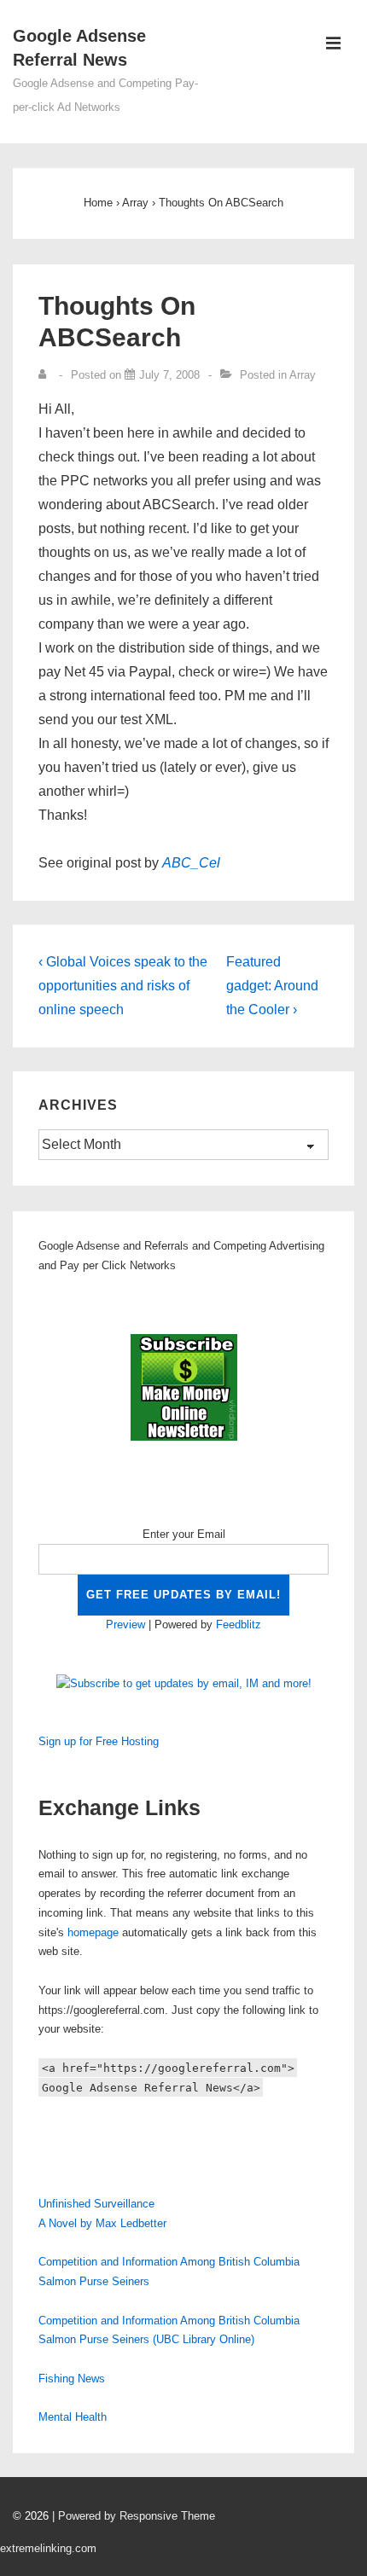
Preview (125, 1625)
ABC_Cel (191, 863)
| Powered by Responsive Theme (134, 2516)
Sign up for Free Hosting (99, 1741)
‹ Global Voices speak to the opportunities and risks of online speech (123, 986)
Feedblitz (239, 1625)
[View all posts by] (46, 375)
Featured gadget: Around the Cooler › (272, 986)
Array (303, 375)
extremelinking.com (48, 2548)
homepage (93, 1932)
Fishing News (72, 2379)
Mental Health (73, 2417)
